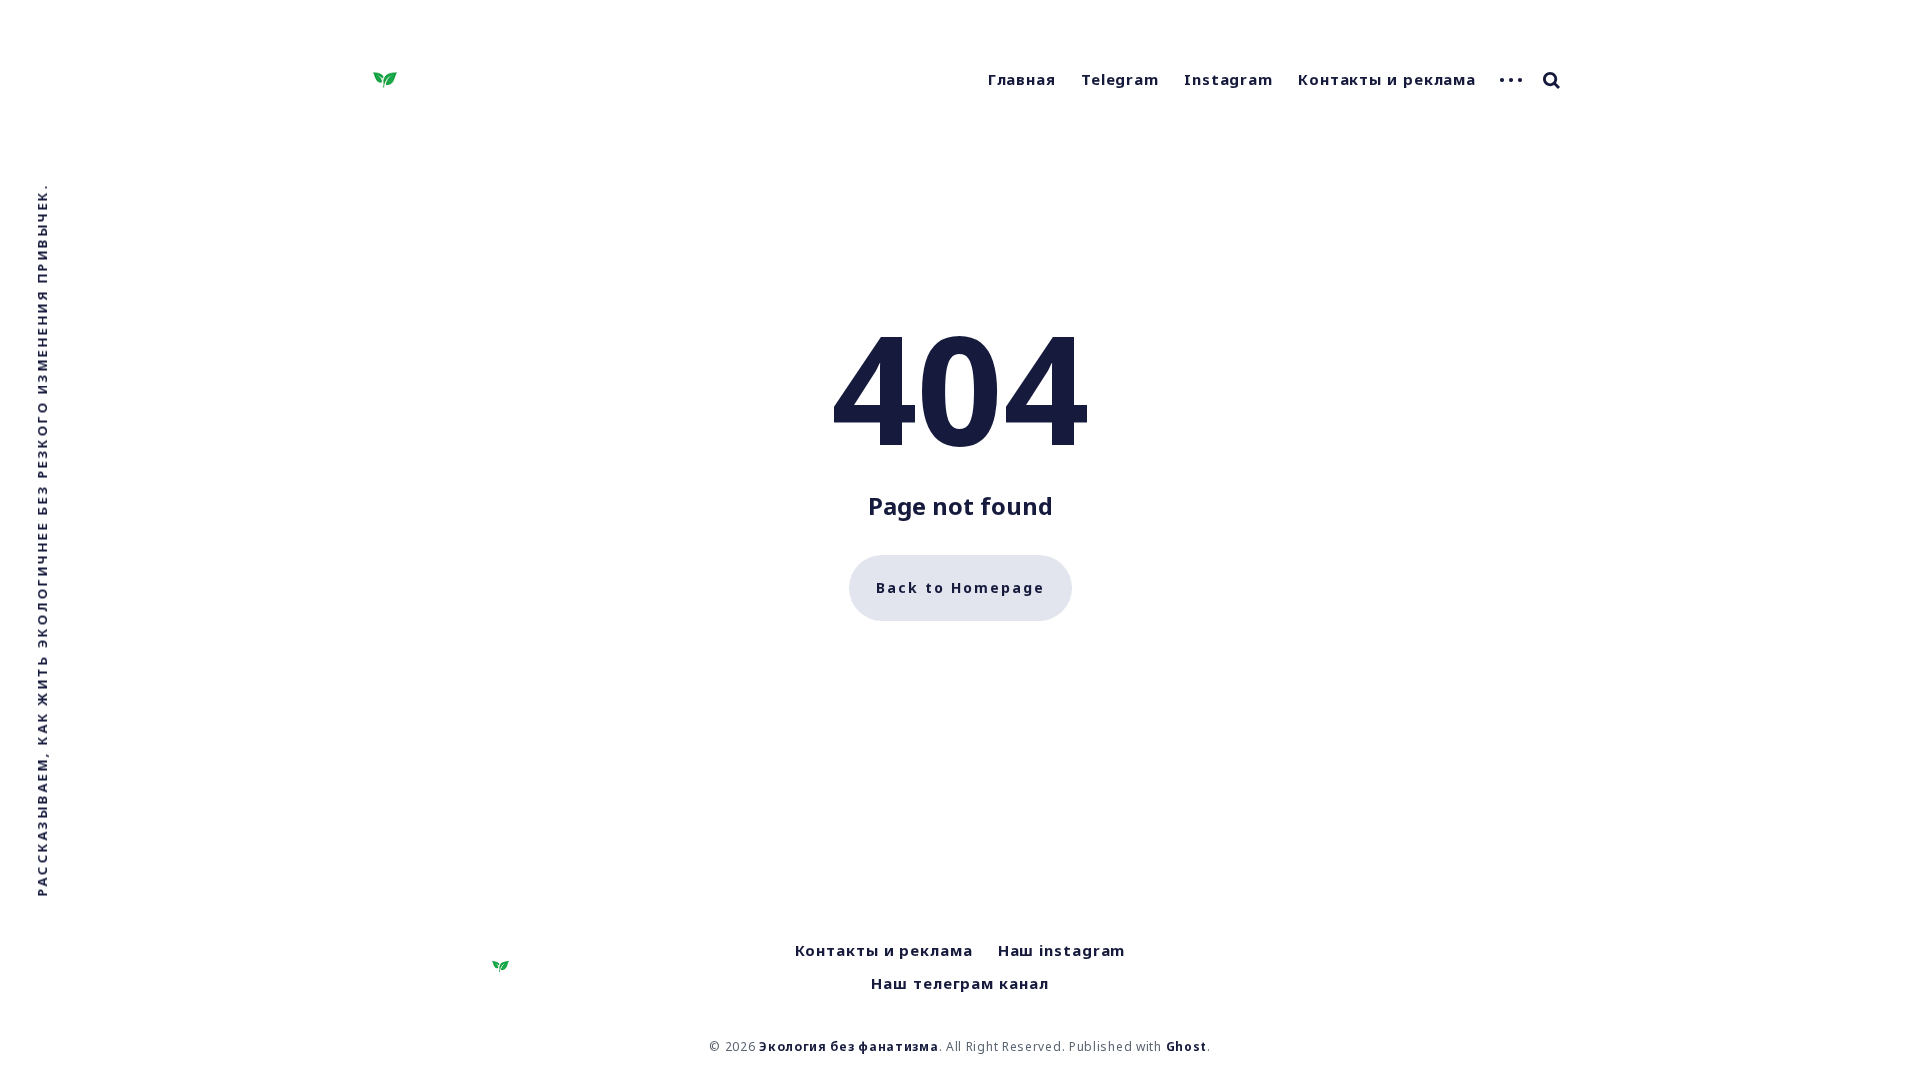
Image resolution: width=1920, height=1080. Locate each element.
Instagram (1228, 79)
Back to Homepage (960, 587)
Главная (1022, 79)
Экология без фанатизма (848, 1046)
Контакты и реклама (1387, 79)
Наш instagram (1062, 950)
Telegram (1120, 79)
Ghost (1187, 1046)
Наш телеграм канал (959, 983)
